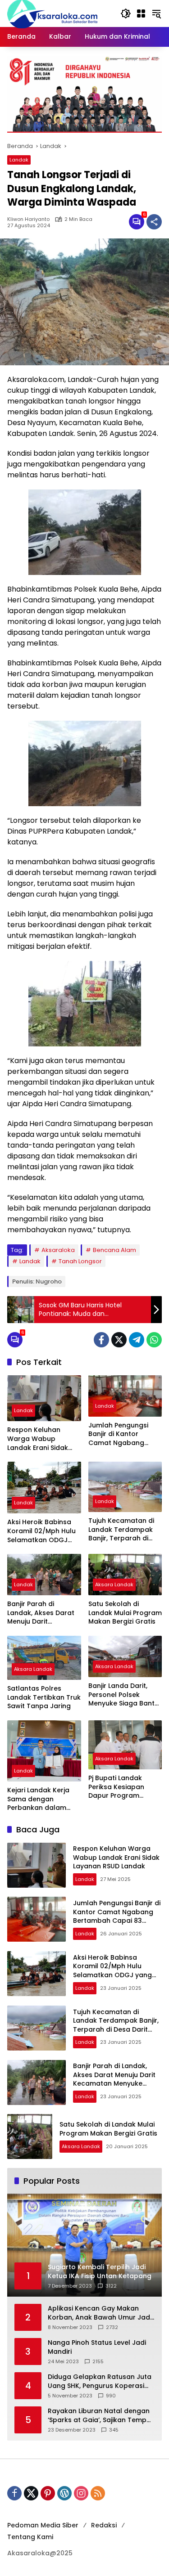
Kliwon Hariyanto (28, 219)
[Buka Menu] (141, 13)
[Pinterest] (48, 2493)
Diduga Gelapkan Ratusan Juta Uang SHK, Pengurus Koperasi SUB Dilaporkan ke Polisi (100, 2381)
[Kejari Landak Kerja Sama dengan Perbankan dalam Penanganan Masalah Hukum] (44, 1751)
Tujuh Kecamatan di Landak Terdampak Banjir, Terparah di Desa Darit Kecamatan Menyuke (123, 1530)
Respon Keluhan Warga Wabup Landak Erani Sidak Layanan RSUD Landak (43, 1439)
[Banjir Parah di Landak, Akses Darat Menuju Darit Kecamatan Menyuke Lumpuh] (44, 1575)
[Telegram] (137, 1340)
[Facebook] (101, 1340)
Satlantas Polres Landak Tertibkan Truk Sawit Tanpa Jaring (44, 1697)
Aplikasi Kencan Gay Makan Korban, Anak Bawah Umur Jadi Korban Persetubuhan (100, 2313)
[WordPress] (64, 2493)
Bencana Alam (114, 1250)
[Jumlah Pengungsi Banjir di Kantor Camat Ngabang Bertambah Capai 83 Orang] (125, 1396)
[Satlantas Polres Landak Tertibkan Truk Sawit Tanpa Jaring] (44, 1658)
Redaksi (104, 2525)
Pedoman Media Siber (43, 2525)
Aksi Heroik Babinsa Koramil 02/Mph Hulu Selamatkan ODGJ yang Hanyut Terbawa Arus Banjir (44, 1531)
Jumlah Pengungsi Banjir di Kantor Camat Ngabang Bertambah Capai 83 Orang (123, 1434)
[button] (126, 13)
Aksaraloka (58, 1250)
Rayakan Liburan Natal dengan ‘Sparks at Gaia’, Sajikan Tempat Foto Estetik (101, 2416)
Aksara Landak (114, 1584)
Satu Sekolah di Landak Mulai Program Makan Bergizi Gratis (125, 1613)
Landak (19, 160)
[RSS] (98, 2493)
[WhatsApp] (154, 1340)
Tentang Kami (30, 2537)
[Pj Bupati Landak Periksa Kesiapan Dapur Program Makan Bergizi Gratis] (125, 1745)
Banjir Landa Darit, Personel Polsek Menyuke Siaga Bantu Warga (123, 1695)
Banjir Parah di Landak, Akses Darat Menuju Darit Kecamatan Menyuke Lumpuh (42, 1613)
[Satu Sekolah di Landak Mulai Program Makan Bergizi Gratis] (125, 1575)
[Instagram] (81, 2493)
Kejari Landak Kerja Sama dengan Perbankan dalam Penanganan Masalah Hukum (43, 1799)
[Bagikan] (154, 222)
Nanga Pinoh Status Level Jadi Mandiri (97, 2347)
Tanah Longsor (80, 1261)
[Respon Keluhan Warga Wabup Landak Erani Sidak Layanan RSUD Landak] (44, 1398)
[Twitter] (119, 1340)
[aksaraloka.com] (52, 13)
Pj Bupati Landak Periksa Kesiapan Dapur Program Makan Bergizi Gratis (122, 1787)
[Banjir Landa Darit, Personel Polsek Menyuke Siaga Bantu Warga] (125, 1656)
